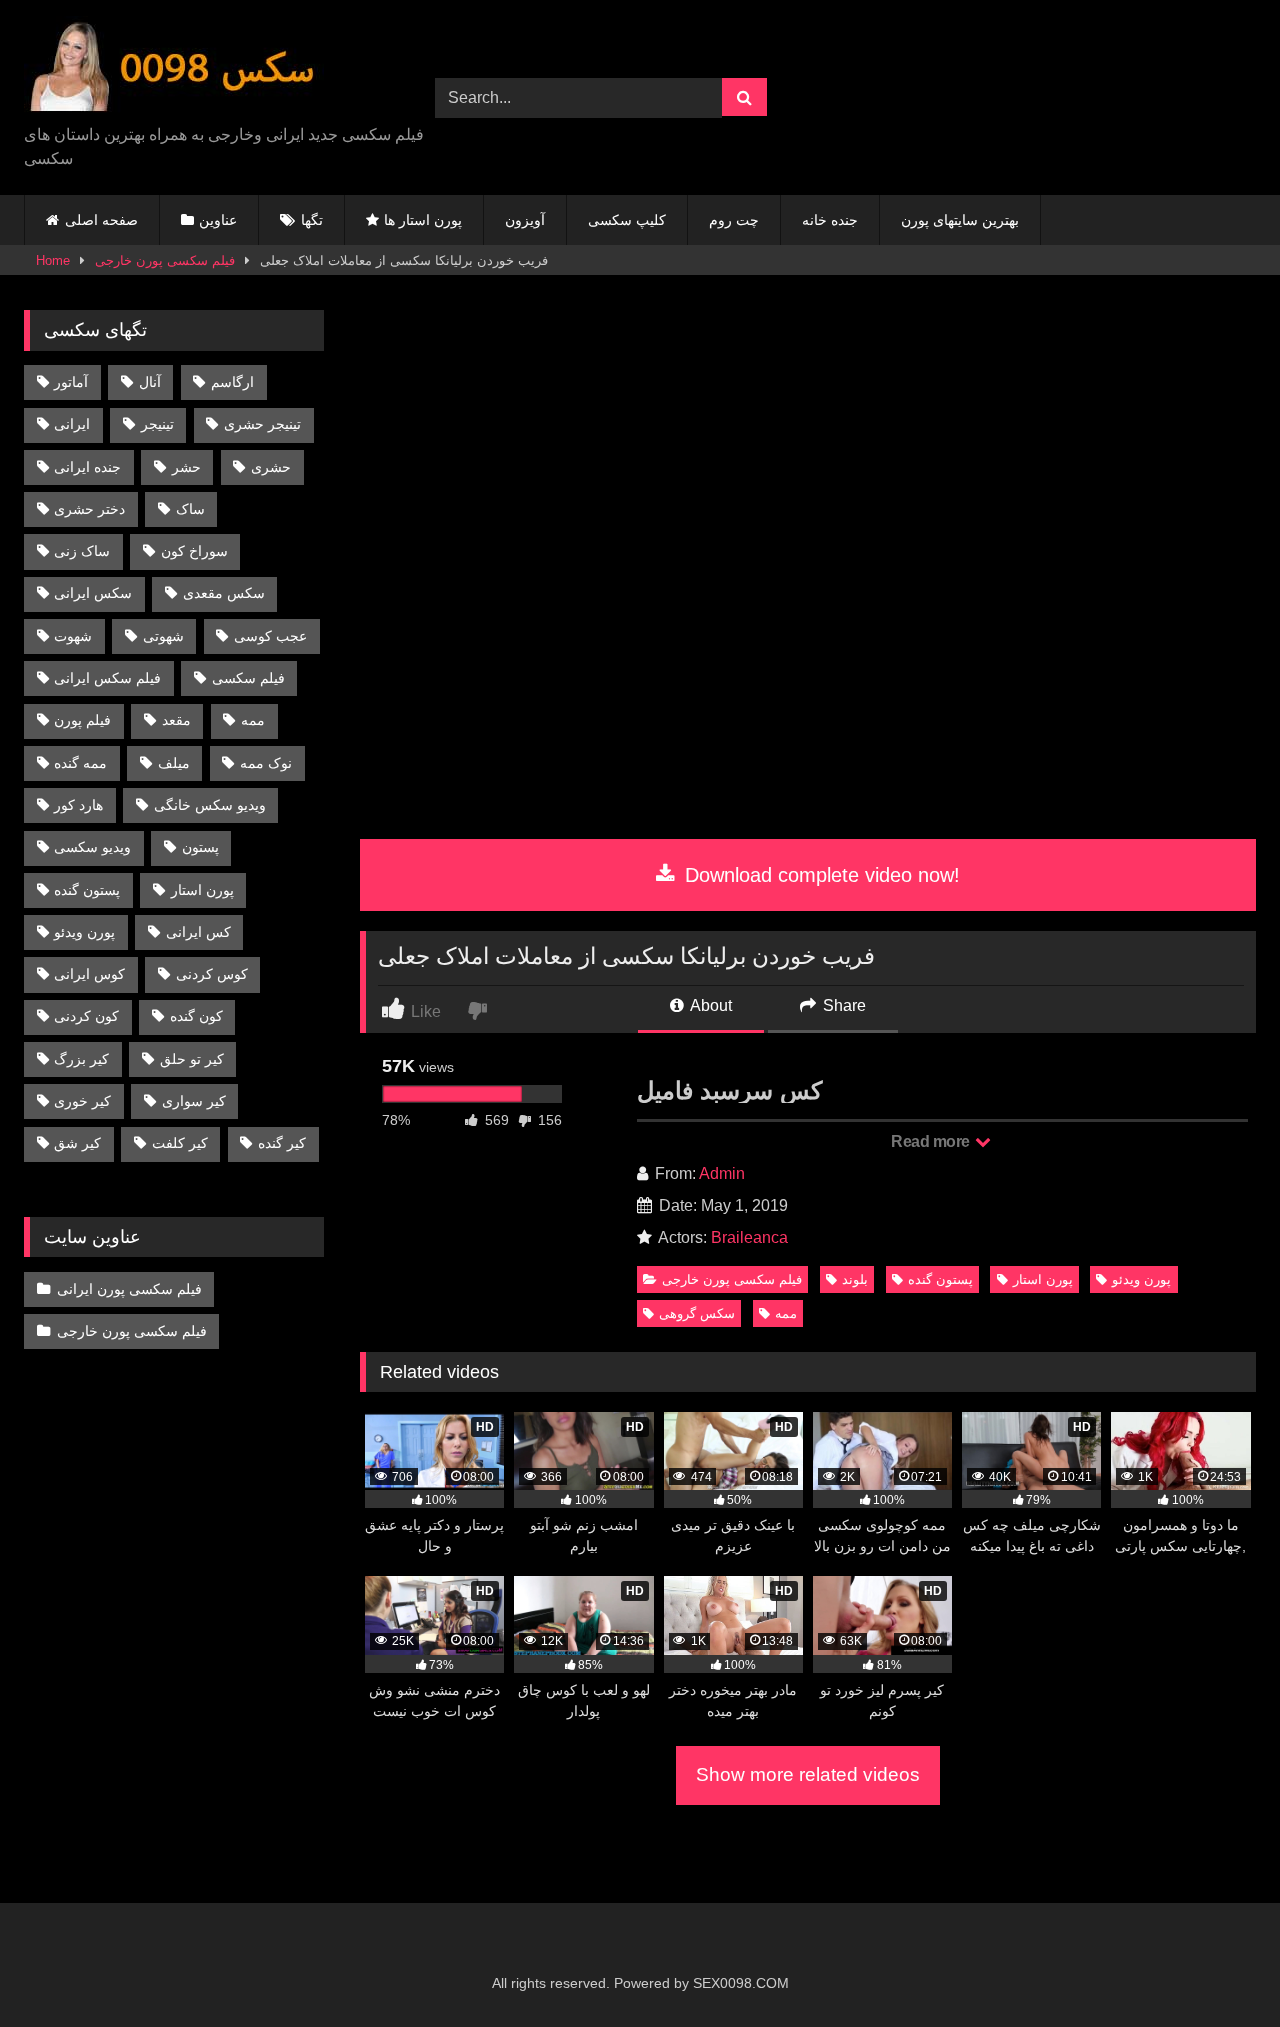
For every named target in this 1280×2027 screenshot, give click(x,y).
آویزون (525, 220)
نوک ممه (266, 763)
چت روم (734, 220)
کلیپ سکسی (627, 220)
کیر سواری (194, 1101)
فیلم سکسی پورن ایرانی (129, 1289)
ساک (190, 509)
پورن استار (1043, 1279)
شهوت (73, 636)
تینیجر (157, 424)
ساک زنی (82, 551)
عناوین (218, 220)
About (709, 1005)
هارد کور (78, 805)
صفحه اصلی (101, 220)
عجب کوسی (270, 636)
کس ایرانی (198, 932)
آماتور (71, 382)
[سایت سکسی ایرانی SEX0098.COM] (174, 69)
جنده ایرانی (87, 467)
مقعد (176, 720)
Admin (722, 1173)
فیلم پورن (82, 720)
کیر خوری (82, 1101)
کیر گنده (282, 1143)
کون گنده (196, 1016)
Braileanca (749, 1237)
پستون (200, 847)
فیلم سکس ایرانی (107, 678)
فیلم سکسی (248, 678)
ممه (786, 1313)
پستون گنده (940, 1279)
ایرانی (72, 424)
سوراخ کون (194, 551)
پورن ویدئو (1141, 1279)
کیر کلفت (180, 1143)
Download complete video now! (819, 875)
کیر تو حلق (192, 1059)
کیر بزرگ (81, 1059)
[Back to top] (1218, 1967)
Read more (932, 1141)
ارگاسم (232, 382)
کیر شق (77, 1143)
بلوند (855, 1279)
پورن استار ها (423, 220)
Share (842, 1005)
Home (53, 260)
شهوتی (163, 636)
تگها (312, 220)
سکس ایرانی (93, 593)
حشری (271, 467)
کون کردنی (86, 1016)
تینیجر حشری (262, 424)
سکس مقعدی (224, 593)
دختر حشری (89, 509)
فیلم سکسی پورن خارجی (165, 260)
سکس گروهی (697, 1313)
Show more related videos (808, 1774)
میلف (174, 763)
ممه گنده (80, 763)
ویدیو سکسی (92, 847)
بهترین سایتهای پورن (960, 220)
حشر (186, 467)
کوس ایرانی (89, 974)
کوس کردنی (212, 974)
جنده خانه (830, 220)
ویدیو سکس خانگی (210, 805)
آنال (150, 382)
